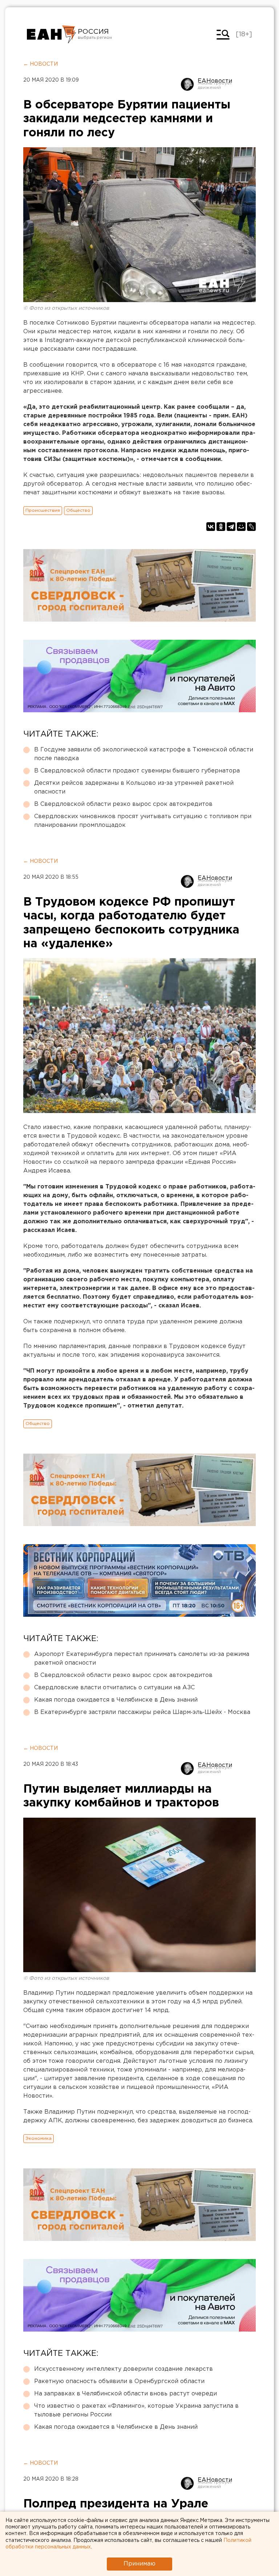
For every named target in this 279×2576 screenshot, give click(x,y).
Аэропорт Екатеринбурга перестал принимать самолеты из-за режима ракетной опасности (142, 1659)
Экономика (39, 2138)
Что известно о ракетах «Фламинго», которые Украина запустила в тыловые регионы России (136, 2410)
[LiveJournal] (251, 527)
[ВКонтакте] (211, 527)
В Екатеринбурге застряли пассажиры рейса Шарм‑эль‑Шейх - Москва (142, 1712)
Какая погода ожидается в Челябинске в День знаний (116, 1700)
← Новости (41, 64)
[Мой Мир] (241, 527)
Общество (78, 510)
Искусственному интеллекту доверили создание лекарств (124, 2369)
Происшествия (43, 510)
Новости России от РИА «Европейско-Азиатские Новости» (51, 34)
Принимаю (139, 2564)
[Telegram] (231, 527)
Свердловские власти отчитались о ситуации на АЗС (114, 1688)
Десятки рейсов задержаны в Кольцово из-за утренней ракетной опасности (134, 788)
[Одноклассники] (221, 527)
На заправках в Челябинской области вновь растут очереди (126, 2394)
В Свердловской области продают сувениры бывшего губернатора (137, 771)
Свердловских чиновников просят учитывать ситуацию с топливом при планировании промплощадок (143, 821)
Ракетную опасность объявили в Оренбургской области (119, 2381)
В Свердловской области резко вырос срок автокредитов (123, 804)
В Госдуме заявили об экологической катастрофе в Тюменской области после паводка (144, 754)
